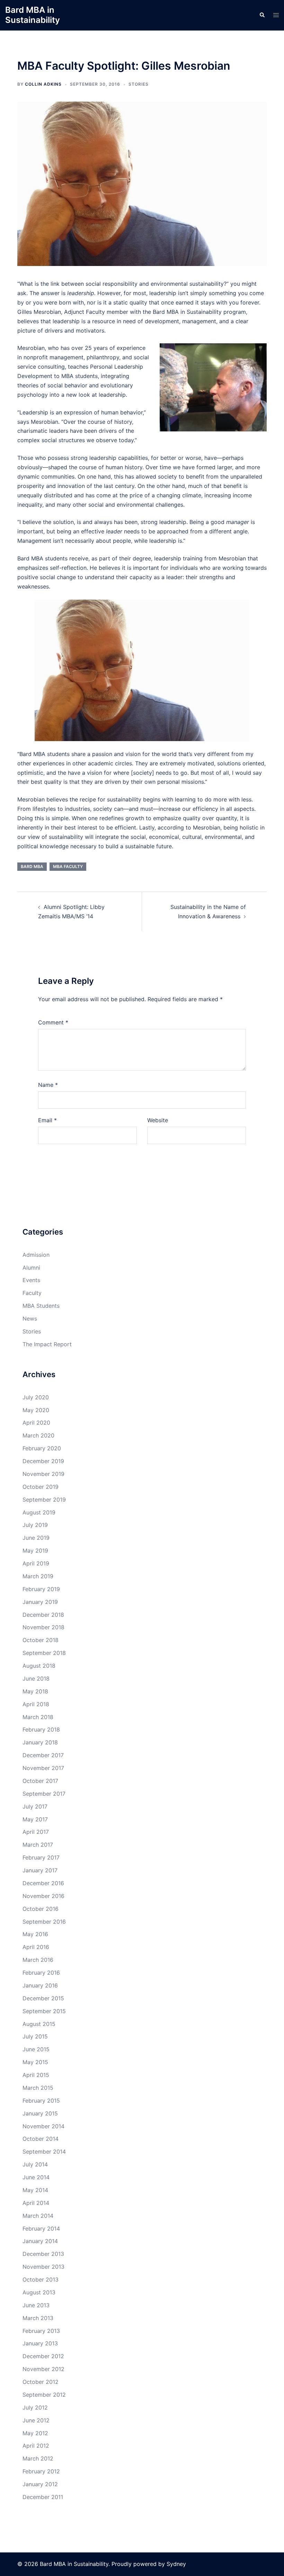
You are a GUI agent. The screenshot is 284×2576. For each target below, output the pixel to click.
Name (48, 1085)
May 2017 (35, 1819)
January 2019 (40, 1602)
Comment (53, 1022)
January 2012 (40, 2484)
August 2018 (39, 1666)
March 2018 (38, 1717)
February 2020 (42, 1448)
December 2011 (43, 2497)
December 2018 (43, 1615)
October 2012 (41, 2382)
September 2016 (44, 1922)
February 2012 (41, 2471)
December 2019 (43, 1461)
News (30, 1319)
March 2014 (38, 2216)
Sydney (176, 2564)
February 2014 (41, 2229)
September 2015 (44, 2011)
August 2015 (39, 2024)
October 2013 (41, 2279)
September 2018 (44, 1653)
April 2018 (36, 1704)
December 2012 (43, 2356)
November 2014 (43, 2126)
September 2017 (44, 1794)
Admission (36, 1255)
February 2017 (41, 1857)
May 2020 (36, 1410)
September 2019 (44, 1500)
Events (31, 1280)
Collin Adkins (43, 84)
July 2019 (35, 1525)
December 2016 (43, 1883)
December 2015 (43, 1998)
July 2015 (35, 2036)
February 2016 (41, 1973)
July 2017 (35, 1806)
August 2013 (39, 2292)
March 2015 (38, 2088)
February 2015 (41, 2101)
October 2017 (40, 1781)
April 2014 (36, 2203)
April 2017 (36, 1832)
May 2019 (35, 1551)
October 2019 (41, 1487)
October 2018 (41, 1640)
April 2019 (36, 1563)
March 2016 (38, 1960)
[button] (262, 15)
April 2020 (36, 1423)
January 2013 (40, 2343)
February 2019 (41, 1589)
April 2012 (36, 2446)
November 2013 (43, 2267)
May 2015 (35, 2062)
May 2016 (35, 1934)
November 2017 (43, 1768)
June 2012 (36, 2420)
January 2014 (40, 2241)
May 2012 (35, 2433)
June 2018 (36, 1678)
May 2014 (35, 2190)
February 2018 (41, 1729)
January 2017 (40, 1870)
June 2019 (36, 1538)
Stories (139, 84)
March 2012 (38, 2458)
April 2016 (36, 1947)
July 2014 (35, 2164)
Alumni (31, 1268)
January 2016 (40, 1985)
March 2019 (38, 1576)
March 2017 (38, 1845)
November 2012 (43, 2369)
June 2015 (36, 2049)
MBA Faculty (68, 866)
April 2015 (36, 2075)
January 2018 (40, 1742)
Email (47, 1120)
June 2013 (36, 2305)
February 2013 (41, 2331)
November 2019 (43, 1474)
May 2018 (35, 1691)
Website (158, 1120)
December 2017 (43, 1755)
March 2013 (38, 2318)
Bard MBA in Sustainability (33, 15)
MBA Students (41, 1306)
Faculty (32, 1293)
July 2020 (36, 1397)
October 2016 (41, 1909)
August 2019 (39, 1512)
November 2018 (43, 1627)
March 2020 (38, 1435)
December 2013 (43, 2254)
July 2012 (35, 2407)
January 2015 (40, 2113)
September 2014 (44, 2152)
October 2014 (41, 2139)
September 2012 (44, 2395)
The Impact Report (47, 1344)
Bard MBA (32, 866)
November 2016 (43, 1896)
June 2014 (36, 2177)
